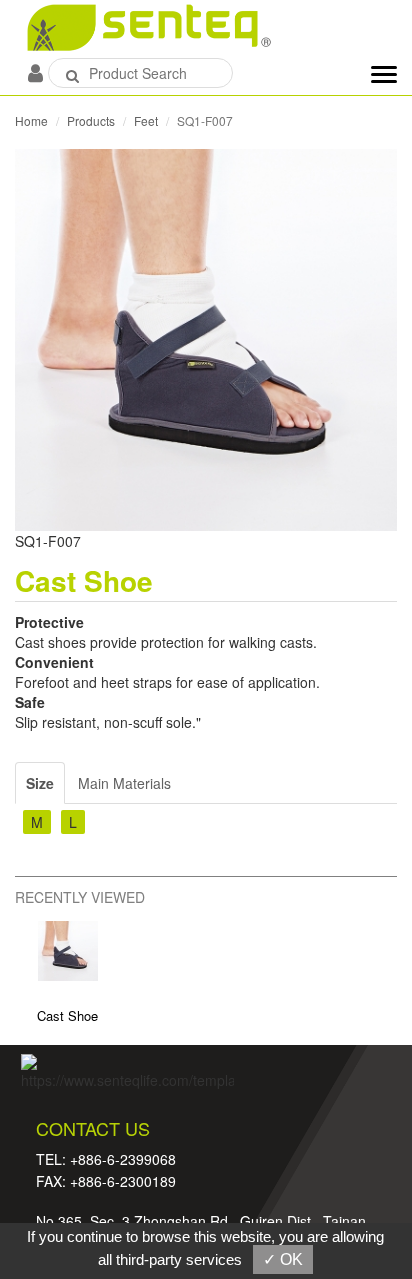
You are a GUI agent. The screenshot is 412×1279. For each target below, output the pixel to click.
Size (40, 783)
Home (31, 120)
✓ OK (283, 1259)
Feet (146, 120)
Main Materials (124, 783)
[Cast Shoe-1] (206, 338)
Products (91, 120)
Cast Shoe (67, 1015)
